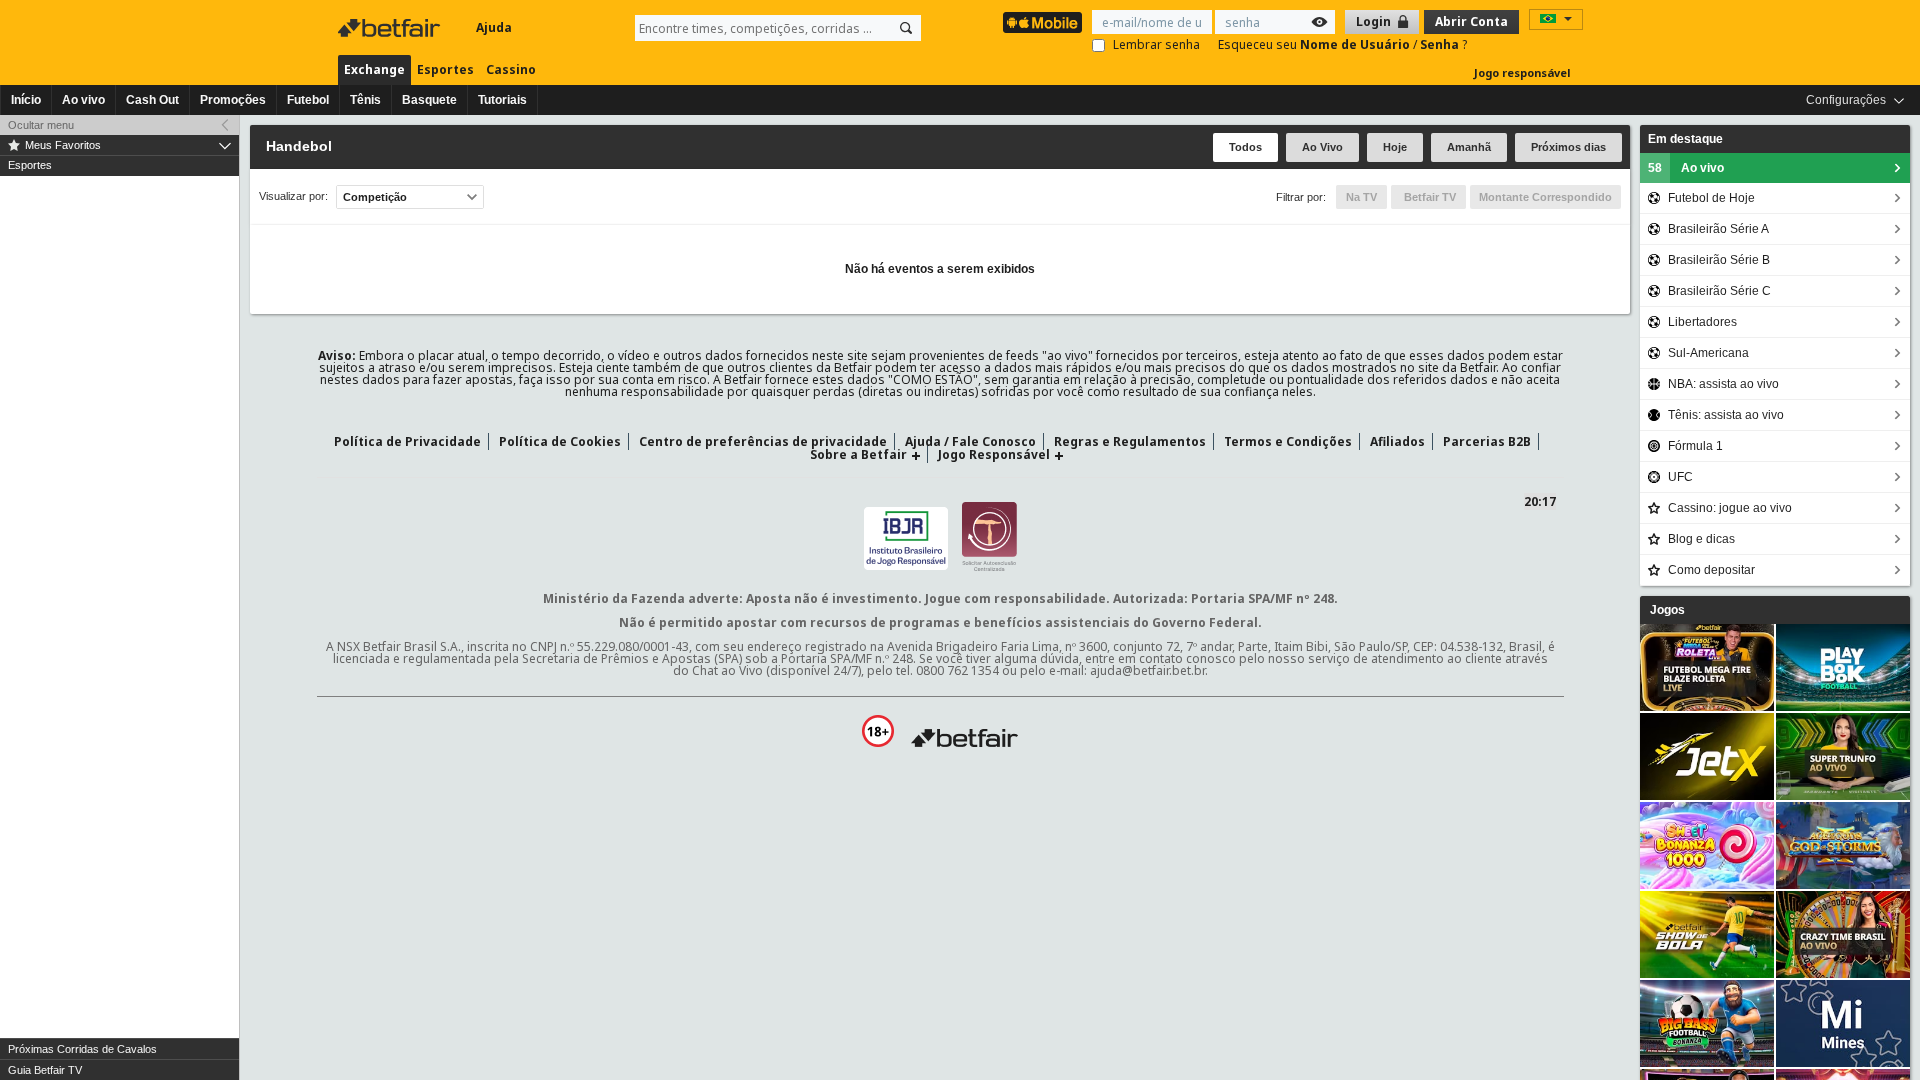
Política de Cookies (560, 441)
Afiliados (1397, 441)
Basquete (429, 100)
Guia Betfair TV (45, 1070)
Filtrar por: (1301, 197)
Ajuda (494, 27)
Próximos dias (1568, 147)
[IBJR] (906, 535)
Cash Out (152, 100)
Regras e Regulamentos (1130, 441)
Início (26, 100)
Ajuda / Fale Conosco (970, 441)
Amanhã (1469, 147)
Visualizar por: (293, 196)
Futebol (308, 100)
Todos (1245, 147)
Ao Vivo (1322, 147)
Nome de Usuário (1356, 44)
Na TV (1361, 197)
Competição (375, 197)
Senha (1441, 44)
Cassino (511, 69)
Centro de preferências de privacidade (763, 441)
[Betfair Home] (964, 738)
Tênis (365, 100)
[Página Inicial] (391, 28)
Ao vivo (83, 100)
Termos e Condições (1288, 441)
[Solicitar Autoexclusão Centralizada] (989, 535)
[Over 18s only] (878, 731)
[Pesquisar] (906, 28)
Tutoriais (502, 100)
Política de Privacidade (407, 441)
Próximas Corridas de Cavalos (82, 1049)
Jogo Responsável (994, 454)
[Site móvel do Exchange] (1042, 22)
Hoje (1395, 147)
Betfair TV (1428, 197)
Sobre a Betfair (858, 454)
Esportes (445, 69)
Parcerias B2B (1487, 441)
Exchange (374, 69)
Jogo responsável (1522, 72)
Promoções (233, 100)
